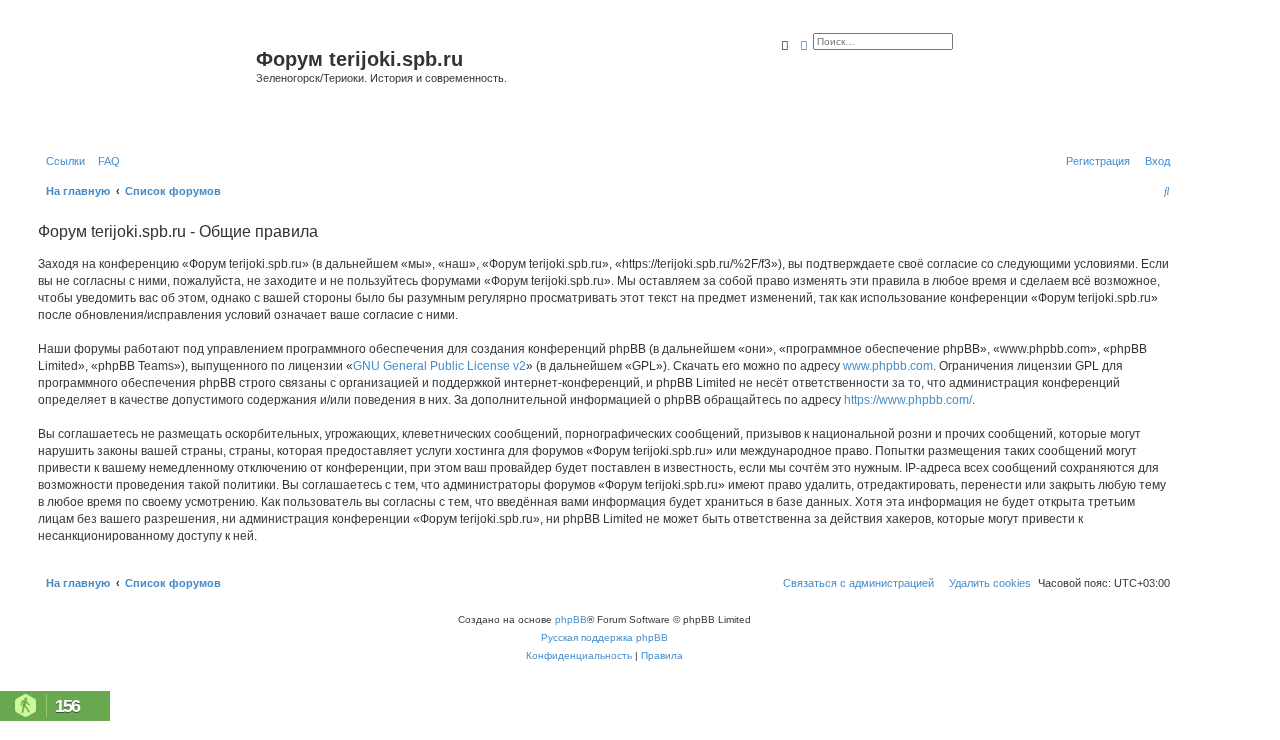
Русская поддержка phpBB (604, 637)
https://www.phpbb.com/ (908, 400)
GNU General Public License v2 (439, 366)
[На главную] (144, 83)
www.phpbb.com (888, 366)
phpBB (571, 619)
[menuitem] (105, 161)
